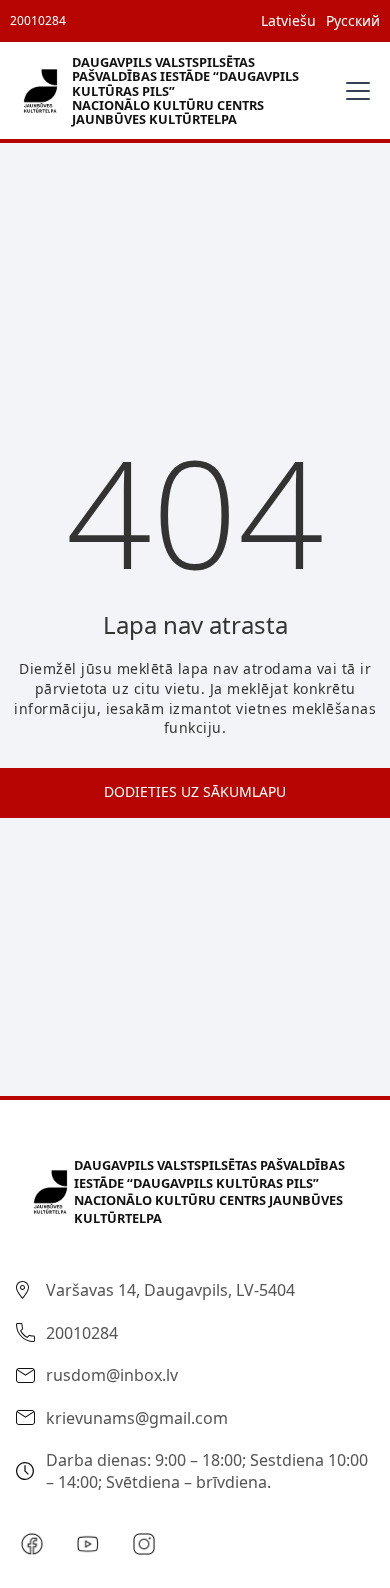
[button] (354, 91)
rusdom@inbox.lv (112, 1375)
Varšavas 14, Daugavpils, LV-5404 (170, 1290)
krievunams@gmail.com (137, 1418)
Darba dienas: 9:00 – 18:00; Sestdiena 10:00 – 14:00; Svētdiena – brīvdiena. (207, 1471)
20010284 (38, 20)
